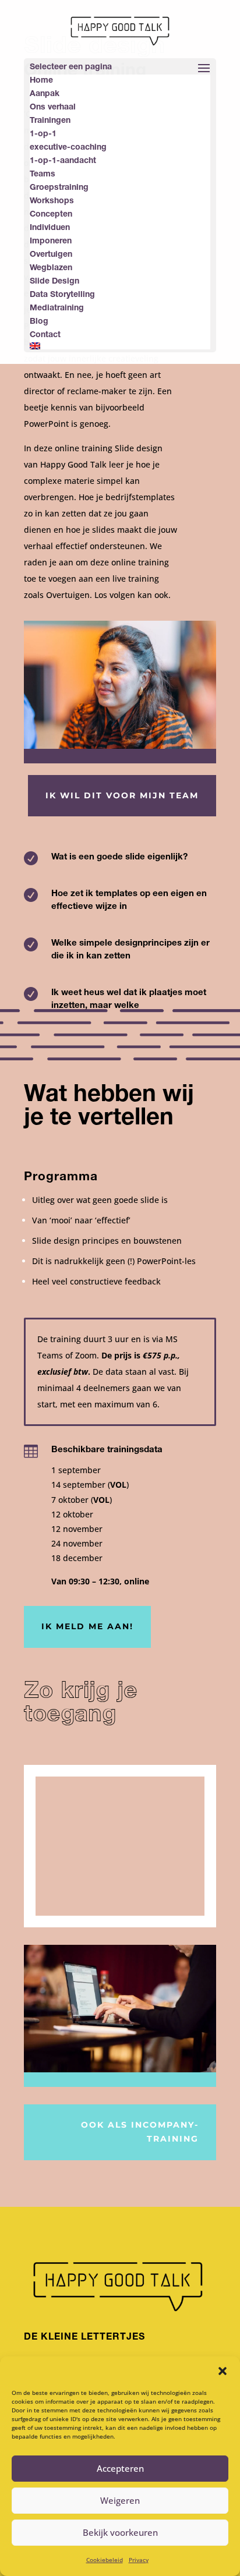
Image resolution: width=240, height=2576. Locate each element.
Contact (45, 335)
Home (41, 81)
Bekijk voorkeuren (120, 2532)
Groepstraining (59, 188)
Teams (43, 175)
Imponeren (51, 242)
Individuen (50, 228)
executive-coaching (68, 148)
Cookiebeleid (105, 2560)
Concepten (51, 215)
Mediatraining (57, 309)
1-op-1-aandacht (63, 161)
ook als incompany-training (140, 2132)
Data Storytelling (62, 295)
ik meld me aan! (87, 1626)
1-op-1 (43, 135)
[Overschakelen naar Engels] (120, 346)
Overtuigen (51, 255)
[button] (223, 2371)
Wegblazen (51, 268)
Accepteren (120, 2468)
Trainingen (50, 121)
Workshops (52, 201)
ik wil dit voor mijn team (122, 795)
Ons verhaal (53, 108)
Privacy (139, 2560)
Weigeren (120, 2500)
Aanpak (45, 94)
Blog (39, 322)
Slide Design (54, 282)
